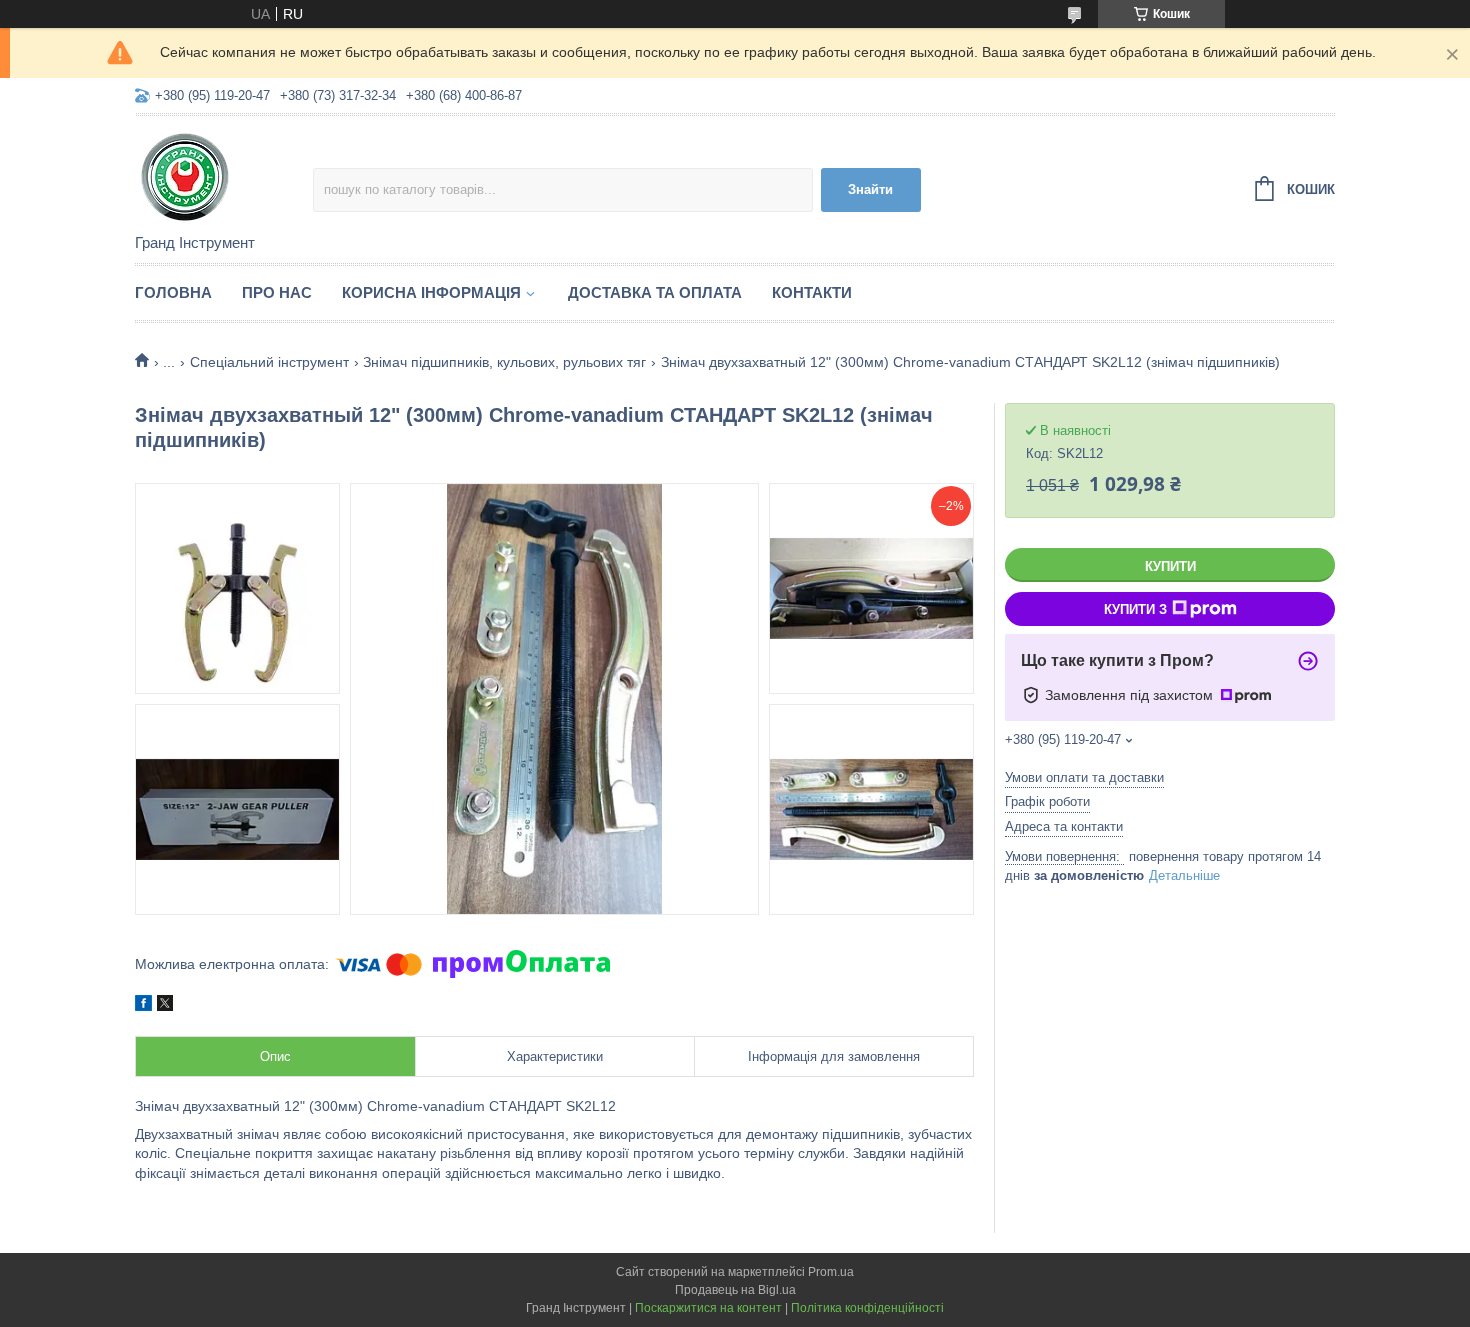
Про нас (277, 292)
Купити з (1135, 609)
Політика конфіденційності (867, 1308)
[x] (165, 1006)
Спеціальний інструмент (269, 362)
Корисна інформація (431, 292)
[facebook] (143, 1006)
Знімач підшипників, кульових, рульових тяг (504, 362)
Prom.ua (831, 1272)
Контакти (812, 292)
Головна (173, 292)
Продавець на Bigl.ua (735, 1290)
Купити (1170, 566)
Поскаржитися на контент (708, 1308)
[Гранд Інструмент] (224, 176)
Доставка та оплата (655, 292)
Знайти (870, 189)
